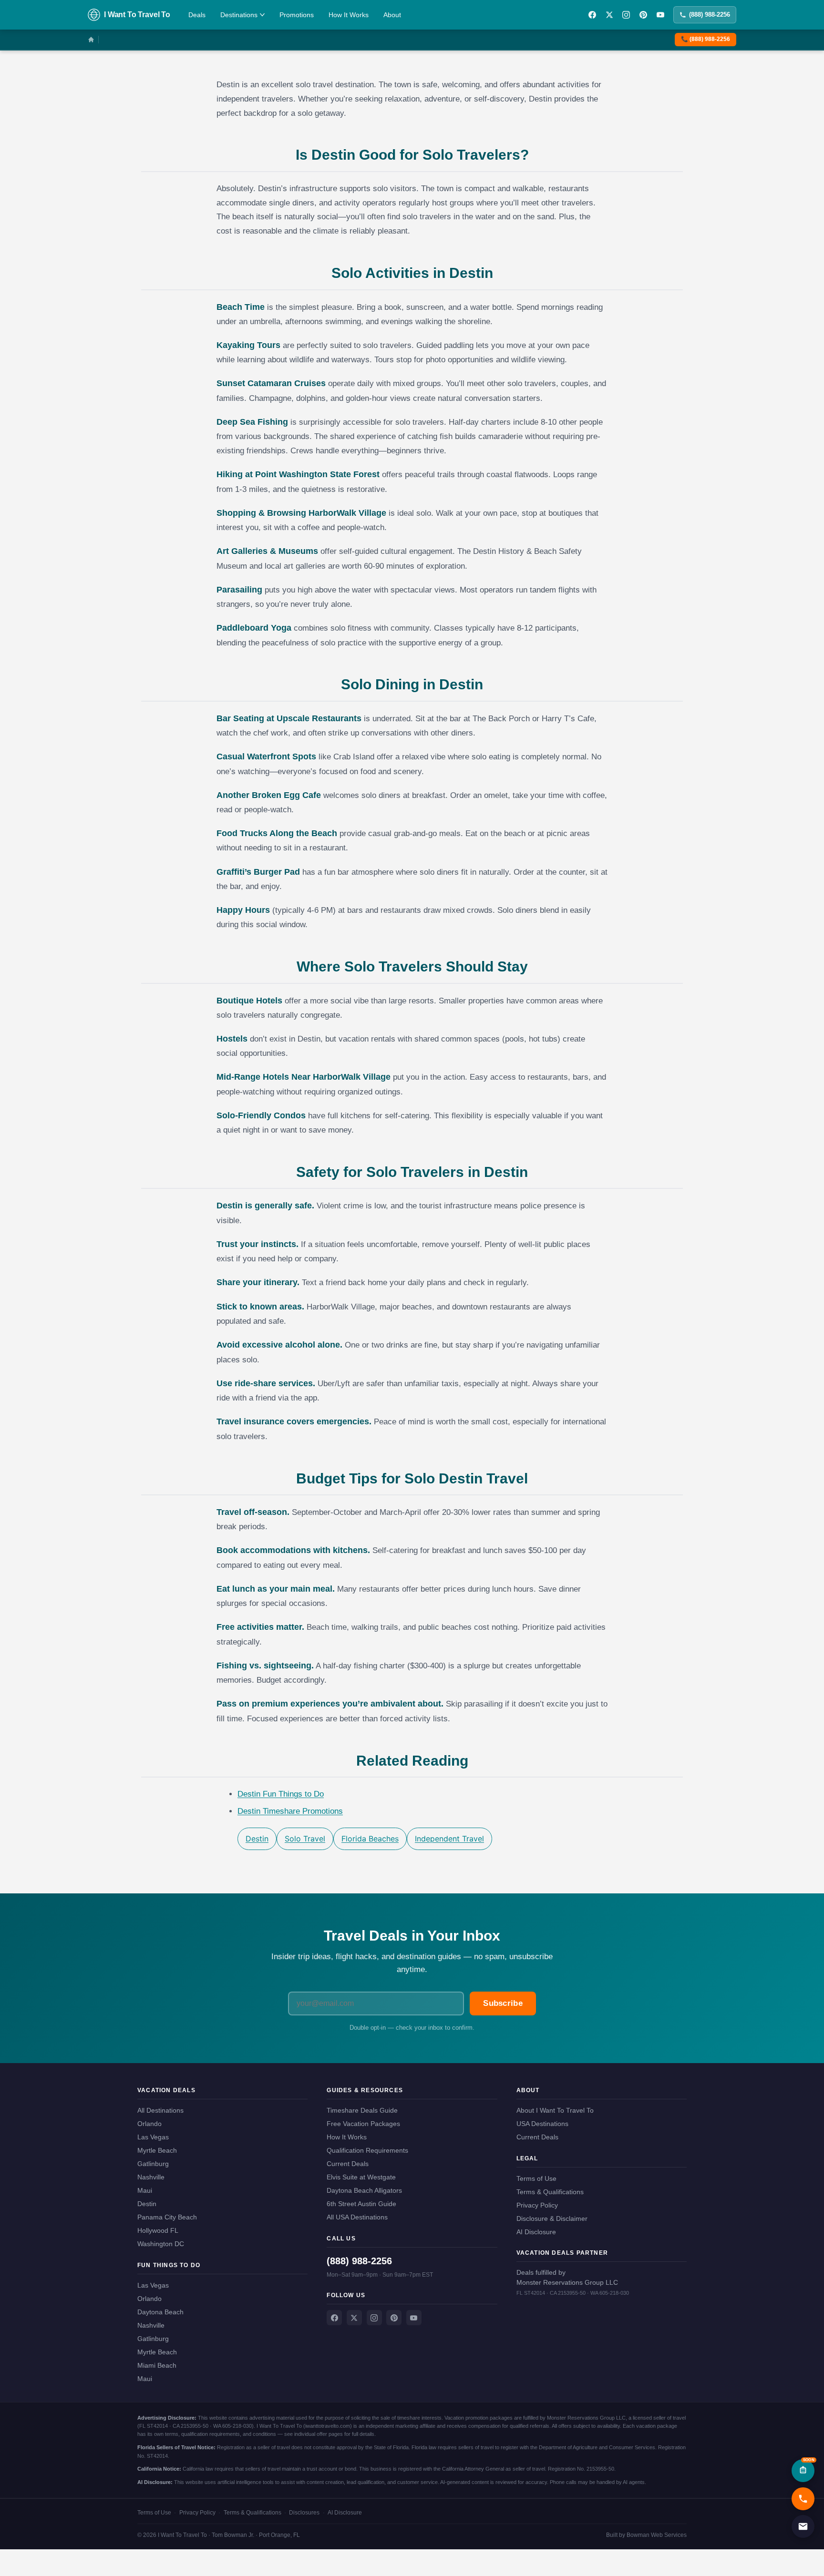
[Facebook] (592, 15)
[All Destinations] (91, 40)
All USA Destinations (357, 2217)
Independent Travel (449, 1839)
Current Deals (348, 2164)
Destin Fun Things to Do (281, 1794)
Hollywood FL (158, 2230)
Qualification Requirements (367, 2150)
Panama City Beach (167, 2217)
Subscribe (503, 2003)
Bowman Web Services (657, 2535)
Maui (145, 2190)
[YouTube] (660, 15)
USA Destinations (542, 2124)
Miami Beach (157, 2365)
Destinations (239, 15)
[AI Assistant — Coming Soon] (803, 2471)
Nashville (151, 2177)
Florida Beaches (370, 1839)
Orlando (149, 2124)
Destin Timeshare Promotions (290, 1811)
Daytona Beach (160, 2312)
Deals (197, 15)
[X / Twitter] (609, 15)
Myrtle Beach (157, 2150)
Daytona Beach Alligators (364, 2190)
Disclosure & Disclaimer (552, 2218)
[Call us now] (803, 2499)
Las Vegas (153, 2137)
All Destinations (160, 2110)
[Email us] (803, 2526)
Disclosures (304, 2513)
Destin (257, 1839)
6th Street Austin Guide (361, 2204)
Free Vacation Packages (363, 2124)
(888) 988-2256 (710, 15)
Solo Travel (305, 1839)
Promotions (297, 15)
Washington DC (161, 2244)
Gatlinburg (153, 2164)
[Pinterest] (643, 15)
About (392, 15)
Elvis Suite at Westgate (361, 2177)
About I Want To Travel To (555, 2110)
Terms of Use (536, 2178)
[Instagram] (626, 15)
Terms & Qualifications (550, 2192)
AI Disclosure (536, 2232)
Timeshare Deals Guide (362, 2110)
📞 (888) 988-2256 (706, 39)
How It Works (349, 15)
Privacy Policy (537, 2205)
